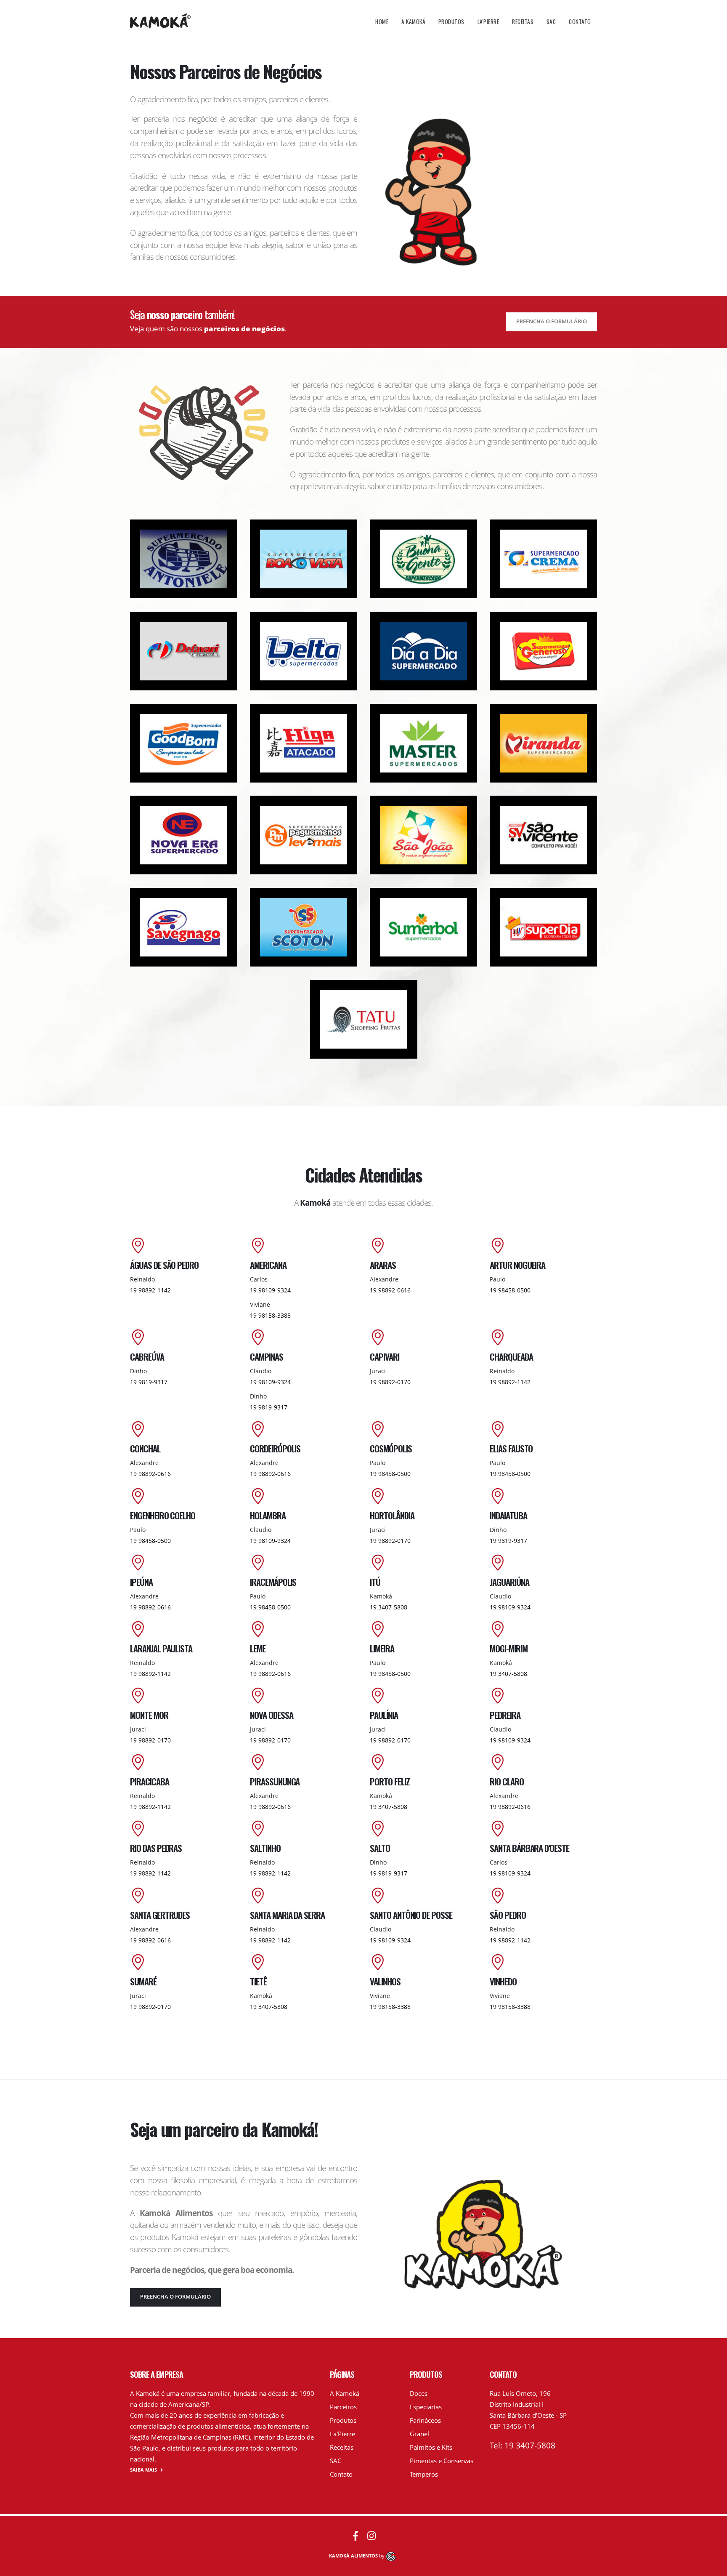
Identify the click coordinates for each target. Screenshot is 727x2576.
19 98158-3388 (270, 1315)
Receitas (523, 21)
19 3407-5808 (389, 1607)
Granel (419, 2434)
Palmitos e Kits (431, 2447)
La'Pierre (488, 21)
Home (382, 21)
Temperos (424, 2474)
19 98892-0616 (390, 1290)
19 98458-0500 (510, 1290)
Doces (419, 2393)
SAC (551, 21)
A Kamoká (413, 21)
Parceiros (343, 2407)
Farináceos (425, 2420)
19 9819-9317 (149, 1382)
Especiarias (426, 2407)
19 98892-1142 (150, 1290)
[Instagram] (371, 2536)
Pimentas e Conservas (442, 2461)
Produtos (451, 21)
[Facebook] (356, 2536)
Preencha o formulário (552, 321)
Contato (580, 21)
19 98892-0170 (390, 1382)
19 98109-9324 (270, 1290)
